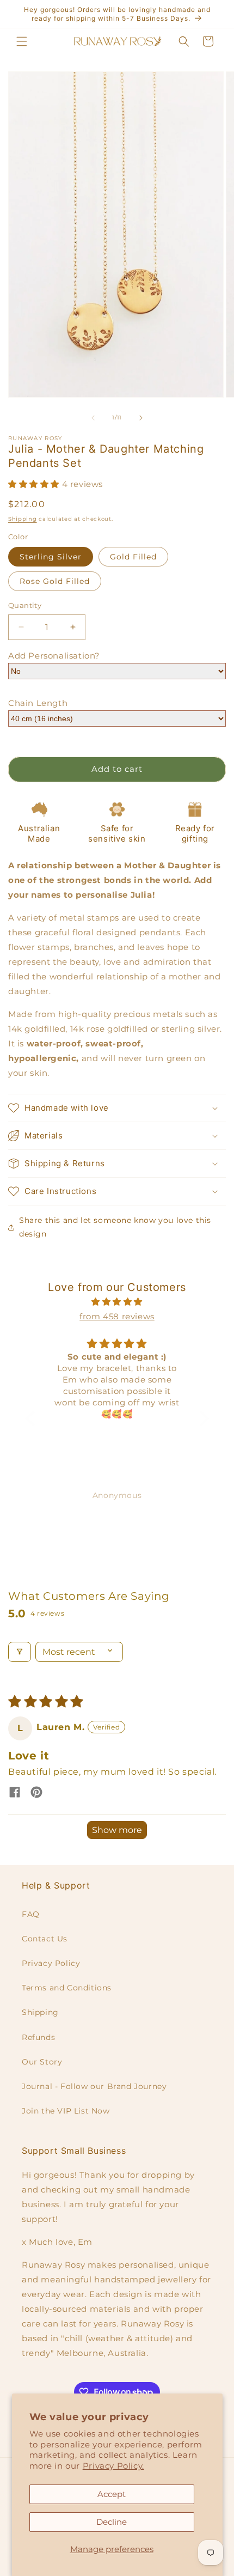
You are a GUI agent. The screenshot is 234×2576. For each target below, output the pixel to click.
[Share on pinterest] (36, 1793)
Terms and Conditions (67, 1988)
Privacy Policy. (113, 2466)
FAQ (31, 1914)
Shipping (23, 519)
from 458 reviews (117, 1316)
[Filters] (20, 1652)
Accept (112, 2494)
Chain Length (38, 703)
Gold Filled (133, 557)
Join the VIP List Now (66, 2111)
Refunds (38, 2037)
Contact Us (45, 1939)
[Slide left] (93, 418)
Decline (112, 2522)
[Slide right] (141, 418)
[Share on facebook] (15, 1793)
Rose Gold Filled (55, 581)
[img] (117, 1302)
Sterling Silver (51, 557)
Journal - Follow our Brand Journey (94, 2086)
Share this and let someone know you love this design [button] (115, 1227)
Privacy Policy (51, 1963)
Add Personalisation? (54, 656)
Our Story (42, 2062)
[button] (22, 41)
